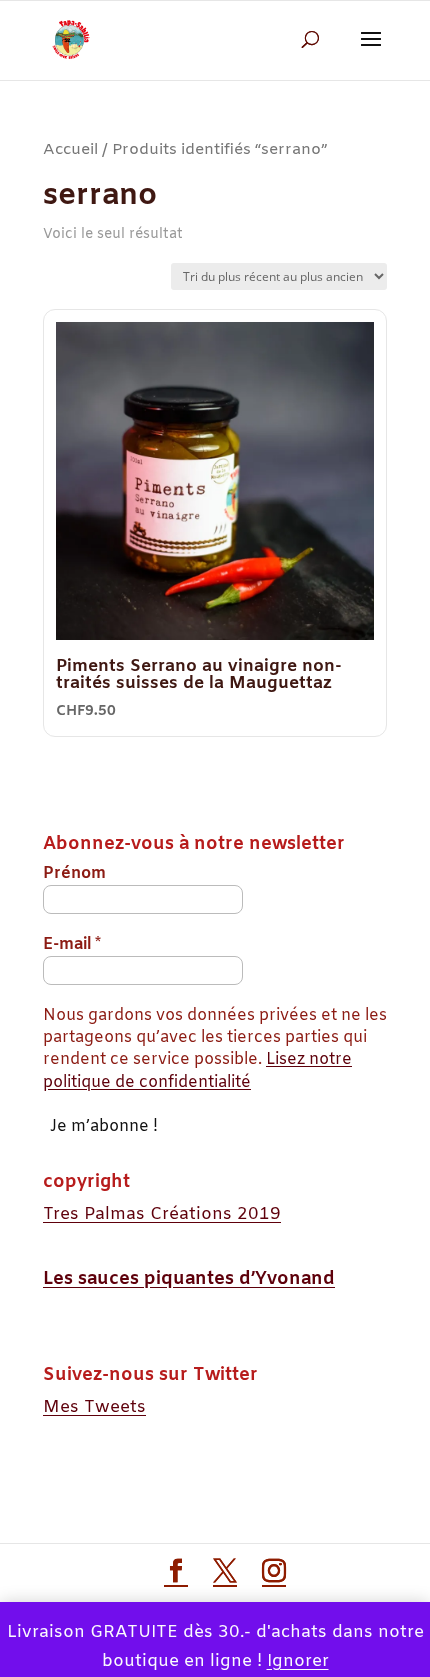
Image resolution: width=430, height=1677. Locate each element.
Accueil (70, 149)
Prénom (74, 873)
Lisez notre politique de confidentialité (197, 1070)
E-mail (72, 944)
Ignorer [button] (298, 1661)
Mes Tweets (94, 1407)
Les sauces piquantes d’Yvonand (189, 1279)
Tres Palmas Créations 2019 (162, 1214)
